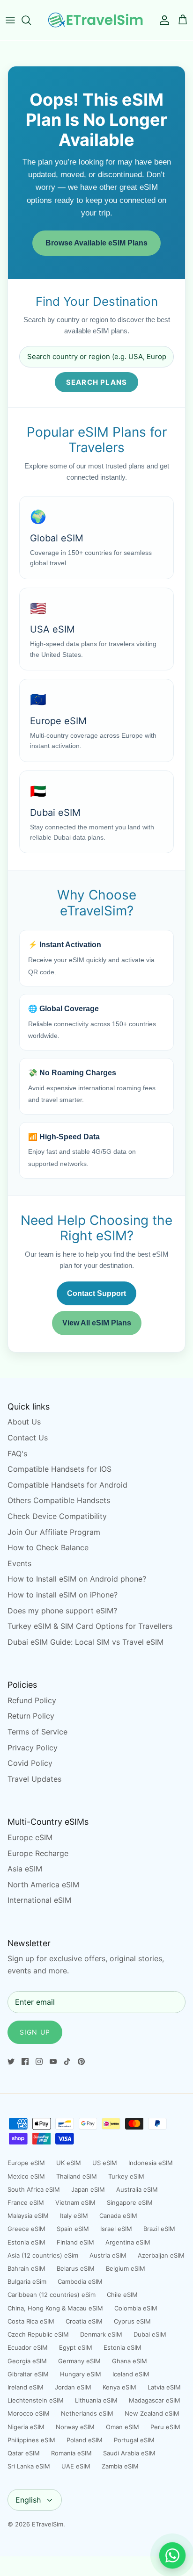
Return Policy (31, 1716)
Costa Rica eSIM (31, 2321)
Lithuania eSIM (96, 2400)
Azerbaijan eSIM (161, 2255)
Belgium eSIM (126, 2268)
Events (19, 1563)
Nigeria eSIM (26, 2427)
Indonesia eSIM (151, 2163)
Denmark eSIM (101, 2334)
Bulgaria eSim (27, 2281)
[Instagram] (39, 2062)
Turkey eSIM (126, 2176)
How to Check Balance (48, 1547)
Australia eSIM (137, 2189)
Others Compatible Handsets (59, 1500)
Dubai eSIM (150, 2334)
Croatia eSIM (84, 2321)
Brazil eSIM (159, 2229)
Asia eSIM (25, 1869)
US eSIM (105, 2163)
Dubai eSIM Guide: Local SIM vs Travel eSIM (85, 1642)
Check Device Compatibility (57, 1516)
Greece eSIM (26, 2229)
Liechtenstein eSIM (36, 2400)
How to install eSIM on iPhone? (63, 1595)
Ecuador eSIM (28, 2347)
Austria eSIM (108, 2255)
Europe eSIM (30, 1837)
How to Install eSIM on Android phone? (77, 1579)
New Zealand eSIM (152, 2413)
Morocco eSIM (29, 2413)
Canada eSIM (118, 2216)
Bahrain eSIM (26, 2268)
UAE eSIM (76, 2466)
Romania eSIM (71, 2453)
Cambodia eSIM (80, 2281)
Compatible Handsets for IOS (59, 1469)
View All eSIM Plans (97, 1323)
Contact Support (96, 1293)
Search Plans (96, 382)
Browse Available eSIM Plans (96, 243)
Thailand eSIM (77, 2176)
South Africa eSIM (34, 2189)
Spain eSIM (73, 2229)
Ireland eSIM (26, 2387)
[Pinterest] (81, 2062)
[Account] (162, 20)
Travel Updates (34, 1779)
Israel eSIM (116, 2229)
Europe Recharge (38, 1853)
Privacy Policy (33, 1748)
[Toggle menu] (10, 20)
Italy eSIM (74, 2216)
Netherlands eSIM (87, 2413)
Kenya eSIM (119, 2387)
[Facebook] (25, 2062)
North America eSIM (43, 1885)
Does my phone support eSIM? (62, 1611)
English (28, 2500)
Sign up (35, 2032)
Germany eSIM (79, 2361)
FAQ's (17, 1453)
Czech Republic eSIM (38, 2334)
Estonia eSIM (26, 2242)
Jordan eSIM (73, 2387)
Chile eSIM (122, 2295)
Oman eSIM (122, 2427)
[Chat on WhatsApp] (172, 2555)
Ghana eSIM (130, 2361)
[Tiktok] (67, 2062)
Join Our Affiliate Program (54, 1532)
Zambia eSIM (120, 2466)
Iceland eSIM (131, 2374)
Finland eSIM (75, 2242)
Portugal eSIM (134, 2440)
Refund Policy (32, 1700)
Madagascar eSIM (155, 2400)
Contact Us (28, 1438)
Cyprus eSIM (132, 2321)
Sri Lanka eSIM (29, 2466)
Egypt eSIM (76, 2347)
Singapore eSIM (130, 2202)
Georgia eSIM (27, 2361)
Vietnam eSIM (75, 2202)
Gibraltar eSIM (28, 2374)
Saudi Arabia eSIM (129, 2453)
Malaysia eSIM (28, 2216)
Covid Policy (30, 1763)
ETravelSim (48, 2524)
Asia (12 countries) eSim (43, 2255)
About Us (24, 1422)
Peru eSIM (165, 2427)
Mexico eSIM (26, 2176)
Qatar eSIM (24, 2453)
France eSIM (26, 2202)
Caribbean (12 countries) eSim (52, 2295)
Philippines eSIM (31, 2440)
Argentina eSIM (128, 2242)
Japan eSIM (88, 2189)
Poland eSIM (85, 2440)
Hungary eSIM (81, 2374)
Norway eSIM (75, 2427)
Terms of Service (37, 1732)
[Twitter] (11, 2062)
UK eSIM (69, 2163)
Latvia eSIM (164, 2387)
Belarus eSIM (76, 2268)
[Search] (31, 20)
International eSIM (39, 1900)
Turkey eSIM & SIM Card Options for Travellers (90, 1626)
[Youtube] (53, 2062)
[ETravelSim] (96, 20)
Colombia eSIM (136, 2308)
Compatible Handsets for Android (67, 1485)
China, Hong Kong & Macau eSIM (55, 2308)
